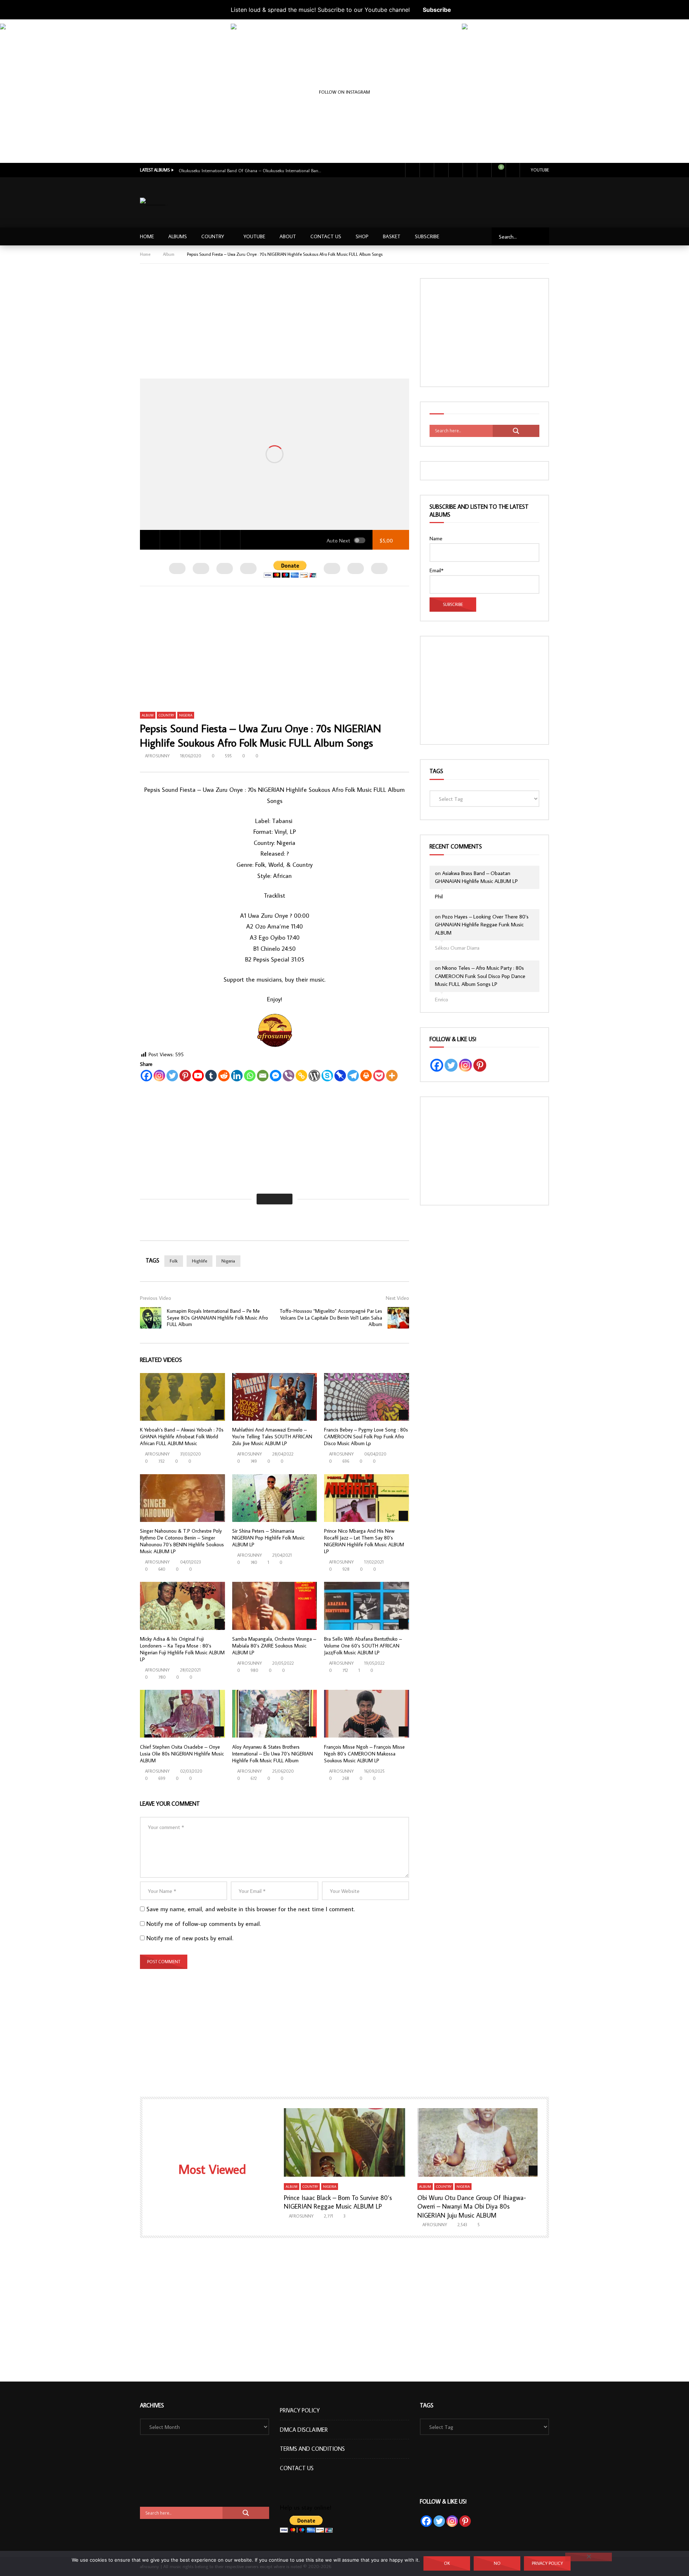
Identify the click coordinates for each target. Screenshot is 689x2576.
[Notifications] (484, 170)
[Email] (263, 1076)
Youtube (540, 170)
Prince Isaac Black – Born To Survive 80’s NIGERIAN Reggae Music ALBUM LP (338, 2202)
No (497, 2563)
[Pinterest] (185, 1076)
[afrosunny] (154, 203)
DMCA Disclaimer (304, 2430)
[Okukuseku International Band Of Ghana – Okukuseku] (114, 137)
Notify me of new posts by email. (190, 1938)
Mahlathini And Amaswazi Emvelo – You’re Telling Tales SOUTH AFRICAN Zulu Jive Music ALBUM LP (272, 1437)
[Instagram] (455, 170)
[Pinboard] (340, 1076)
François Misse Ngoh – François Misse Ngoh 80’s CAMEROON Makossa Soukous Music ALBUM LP (364, 1754)
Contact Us (326, 236)
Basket (392, 236)
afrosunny (157, 756)
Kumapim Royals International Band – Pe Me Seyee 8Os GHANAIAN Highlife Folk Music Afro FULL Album (217, 1318)
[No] (589, 2557)
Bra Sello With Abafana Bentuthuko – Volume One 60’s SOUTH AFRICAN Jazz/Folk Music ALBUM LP (363, 1646)
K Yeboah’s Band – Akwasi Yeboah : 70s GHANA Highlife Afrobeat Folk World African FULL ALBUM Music (182, 1437)
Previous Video (156, 1298)
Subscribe (437, 10)
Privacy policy (547, 2563)
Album (169, 254)
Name (436, 538)
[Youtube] (441, 170)
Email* (437, 570)
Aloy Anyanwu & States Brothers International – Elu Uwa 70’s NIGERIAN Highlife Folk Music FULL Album (273, 1754)
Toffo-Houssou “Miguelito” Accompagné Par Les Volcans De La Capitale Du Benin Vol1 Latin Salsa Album (331, 1318)
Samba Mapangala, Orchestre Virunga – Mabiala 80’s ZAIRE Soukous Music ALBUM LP (274, 1646)
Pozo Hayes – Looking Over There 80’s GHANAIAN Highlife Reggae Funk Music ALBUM (482, 925)
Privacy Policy (300, 2410)
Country (213, 236)
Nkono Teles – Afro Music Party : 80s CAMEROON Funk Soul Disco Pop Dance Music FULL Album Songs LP (480, 976)
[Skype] (327, 1076)
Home (147, 236)
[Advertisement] (419, 201)
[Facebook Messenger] (276, 1076)
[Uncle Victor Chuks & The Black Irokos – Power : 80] (575, 137)
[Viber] (289, 1076)
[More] (392, 1076)
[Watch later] (470, 170)
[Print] (366, 1076)
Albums (178, 236)
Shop (362, 236)
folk (174, 1261)
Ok (447, 2563)
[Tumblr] (211, 1076)
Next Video (397, 1298)
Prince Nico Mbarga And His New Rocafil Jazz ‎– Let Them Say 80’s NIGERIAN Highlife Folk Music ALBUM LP (364, 1541)
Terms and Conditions (312, 2449)
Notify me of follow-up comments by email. (204, 1924)
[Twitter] (427, 170)
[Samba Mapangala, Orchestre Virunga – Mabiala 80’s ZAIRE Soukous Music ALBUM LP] (275, 1606)
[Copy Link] (301, 1076)
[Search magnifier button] (516, 431)
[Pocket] (379, 1076)
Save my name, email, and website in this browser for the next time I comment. (251, 1909)
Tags (436, 771)
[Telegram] (353, 1076)
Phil (439, 896)
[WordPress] (314, 1076)
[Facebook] (412, 170)
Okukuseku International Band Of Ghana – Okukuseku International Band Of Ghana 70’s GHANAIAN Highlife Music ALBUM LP (250, 170)
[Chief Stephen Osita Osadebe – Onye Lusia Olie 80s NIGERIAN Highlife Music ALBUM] (182, 1714)
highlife (200, 1261)
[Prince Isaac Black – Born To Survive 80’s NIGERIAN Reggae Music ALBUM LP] (345, 2142)
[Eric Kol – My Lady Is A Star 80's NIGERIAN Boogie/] (344, 137)
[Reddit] (224, 1076)
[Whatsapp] (250, 1076)
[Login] (513, 170)
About (288, 236)
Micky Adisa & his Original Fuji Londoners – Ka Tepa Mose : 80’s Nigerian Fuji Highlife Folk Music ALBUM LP (182, 1649)
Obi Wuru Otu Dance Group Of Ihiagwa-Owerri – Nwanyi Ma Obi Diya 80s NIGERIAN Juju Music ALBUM (472, 2206)
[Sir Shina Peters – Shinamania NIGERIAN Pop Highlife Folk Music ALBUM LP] (275, 1498)
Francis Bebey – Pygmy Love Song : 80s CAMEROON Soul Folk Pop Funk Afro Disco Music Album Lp (366, 1437)
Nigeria (186, 715)
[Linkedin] (237, 1076)
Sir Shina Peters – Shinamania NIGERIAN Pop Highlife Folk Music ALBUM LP (268, 1538)
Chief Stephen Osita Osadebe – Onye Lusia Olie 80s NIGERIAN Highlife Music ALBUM (182, 1754)
